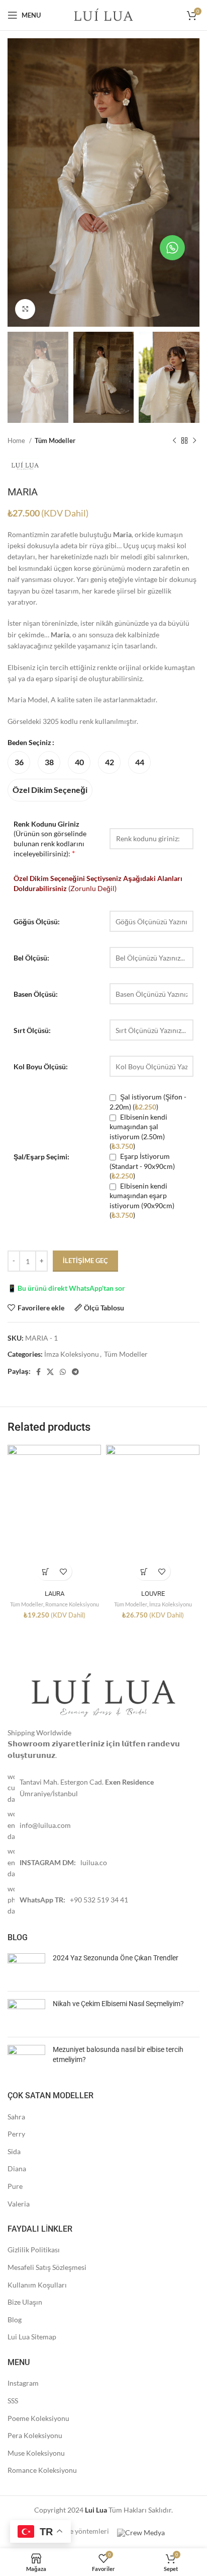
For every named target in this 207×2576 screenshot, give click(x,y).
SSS (13, 2401)
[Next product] (194, 440)
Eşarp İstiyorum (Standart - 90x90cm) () (142, 1166)
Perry (16, 2134)
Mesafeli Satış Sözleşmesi (47, 2267)
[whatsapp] (172, 248)
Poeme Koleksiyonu (38, 2418)
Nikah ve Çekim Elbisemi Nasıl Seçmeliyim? (118, 2004)
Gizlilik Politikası (34, 2250)
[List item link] (103, 1788)
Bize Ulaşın (25, 2302)
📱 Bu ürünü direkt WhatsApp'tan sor (66, 1288)
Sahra (16, 2117)
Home (17, 440)
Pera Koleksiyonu (35, 2435)
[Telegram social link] (75, 1372)
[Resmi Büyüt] (25, 309)
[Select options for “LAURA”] (45, 1571)
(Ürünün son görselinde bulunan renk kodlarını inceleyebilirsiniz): (50, 839)
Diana (17, 2168)
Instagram (23, 2383)
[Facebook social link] (38, 1372)
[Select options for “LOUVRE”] (144, 1571)
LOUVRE (153, 1594)
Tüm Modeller (55, 440)
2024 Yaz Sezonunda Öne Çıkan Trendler (116, 1958)
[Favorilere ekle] (63, 1571)
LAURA (55, 1594)
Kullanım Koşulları (37, 2285)
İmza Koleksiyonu (72, 1354)
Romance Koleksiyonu (72, 1604)
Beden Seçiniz (29, 742)
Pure (15, 2186)
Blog (15, 2320)
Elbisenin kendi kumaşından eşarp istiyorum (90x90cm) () (142, 1201)
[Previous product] (174, 440)
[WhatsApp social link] (63, 1372)
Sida (14, 2151)
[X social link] (50, 1372)
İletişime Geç (85, 1261)
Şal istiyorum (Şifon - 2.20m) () (148, 1102)
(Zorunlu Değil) (98, 883)
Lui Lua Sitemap (32, 2337)
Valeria (19, 2204)
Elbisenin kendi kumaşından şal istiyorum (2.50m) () (138, 1132)
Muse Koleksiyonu (36, 2453)
